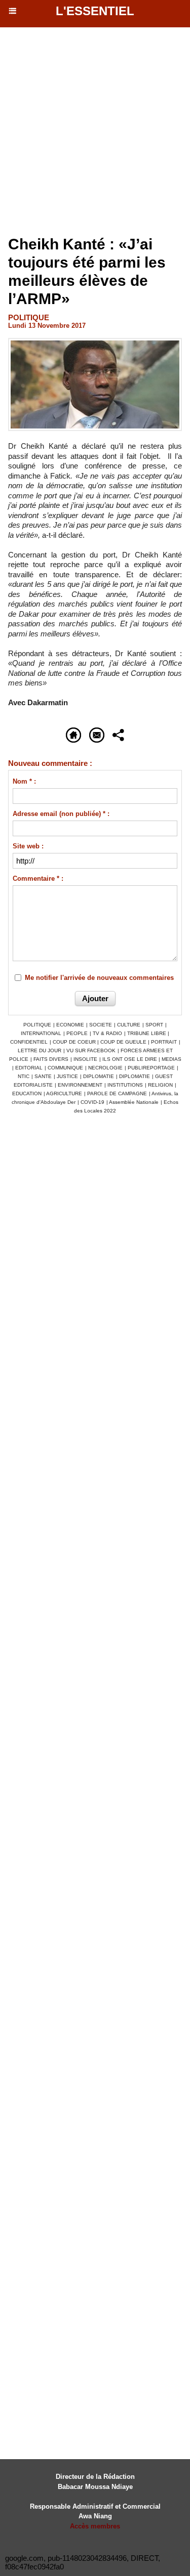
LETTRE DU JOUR (40, 1050)
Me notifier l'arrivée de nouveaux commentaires (99, 978)
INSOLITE (85, 1059)
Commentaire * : (38, 878)
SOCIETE (101, 1025)
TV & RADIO (107, 1033)
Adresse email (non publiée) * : (61, 814)
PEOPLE (77, 1033)
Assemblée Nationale (134, 1102)
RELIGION (160, 1085)
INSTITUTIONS (125, 1085)
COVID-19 (92, 1102)
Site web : (28, 846)
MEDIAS (172, 1059)
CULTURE (129, 1025)
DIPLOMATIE (99, 1076)
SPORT (154, 1025)
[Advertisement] (90, 132)
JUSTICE (67, 1076)
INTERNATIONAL (41, 1033)
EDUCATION (27, 1093)
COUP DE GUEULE (124, 1042)
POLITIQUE (37, 1025)
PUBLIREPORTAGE (151, 1068)
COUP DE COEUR (75, 1042)
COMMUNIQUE (65, 1068)
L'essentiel (95, 11)
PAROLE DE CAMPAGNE (117, 1093)
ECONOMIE (70, 1025)
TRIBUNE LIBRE (147, 1033)
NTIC (24, 1076)
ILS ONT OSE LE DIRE (130, 1059)
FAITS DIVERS (51, 1059)
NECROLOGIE (105, 1068)
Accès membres (95, 2526)
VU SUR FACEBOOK (91, 1050)
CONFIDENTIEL (29, 1042)
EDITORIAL (29, 1068)
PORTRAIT (164, 1042)
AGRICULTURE (64, 1093)
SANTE (43, 1076)
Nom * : (24, 781)
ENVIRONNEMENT (80, 1085)
